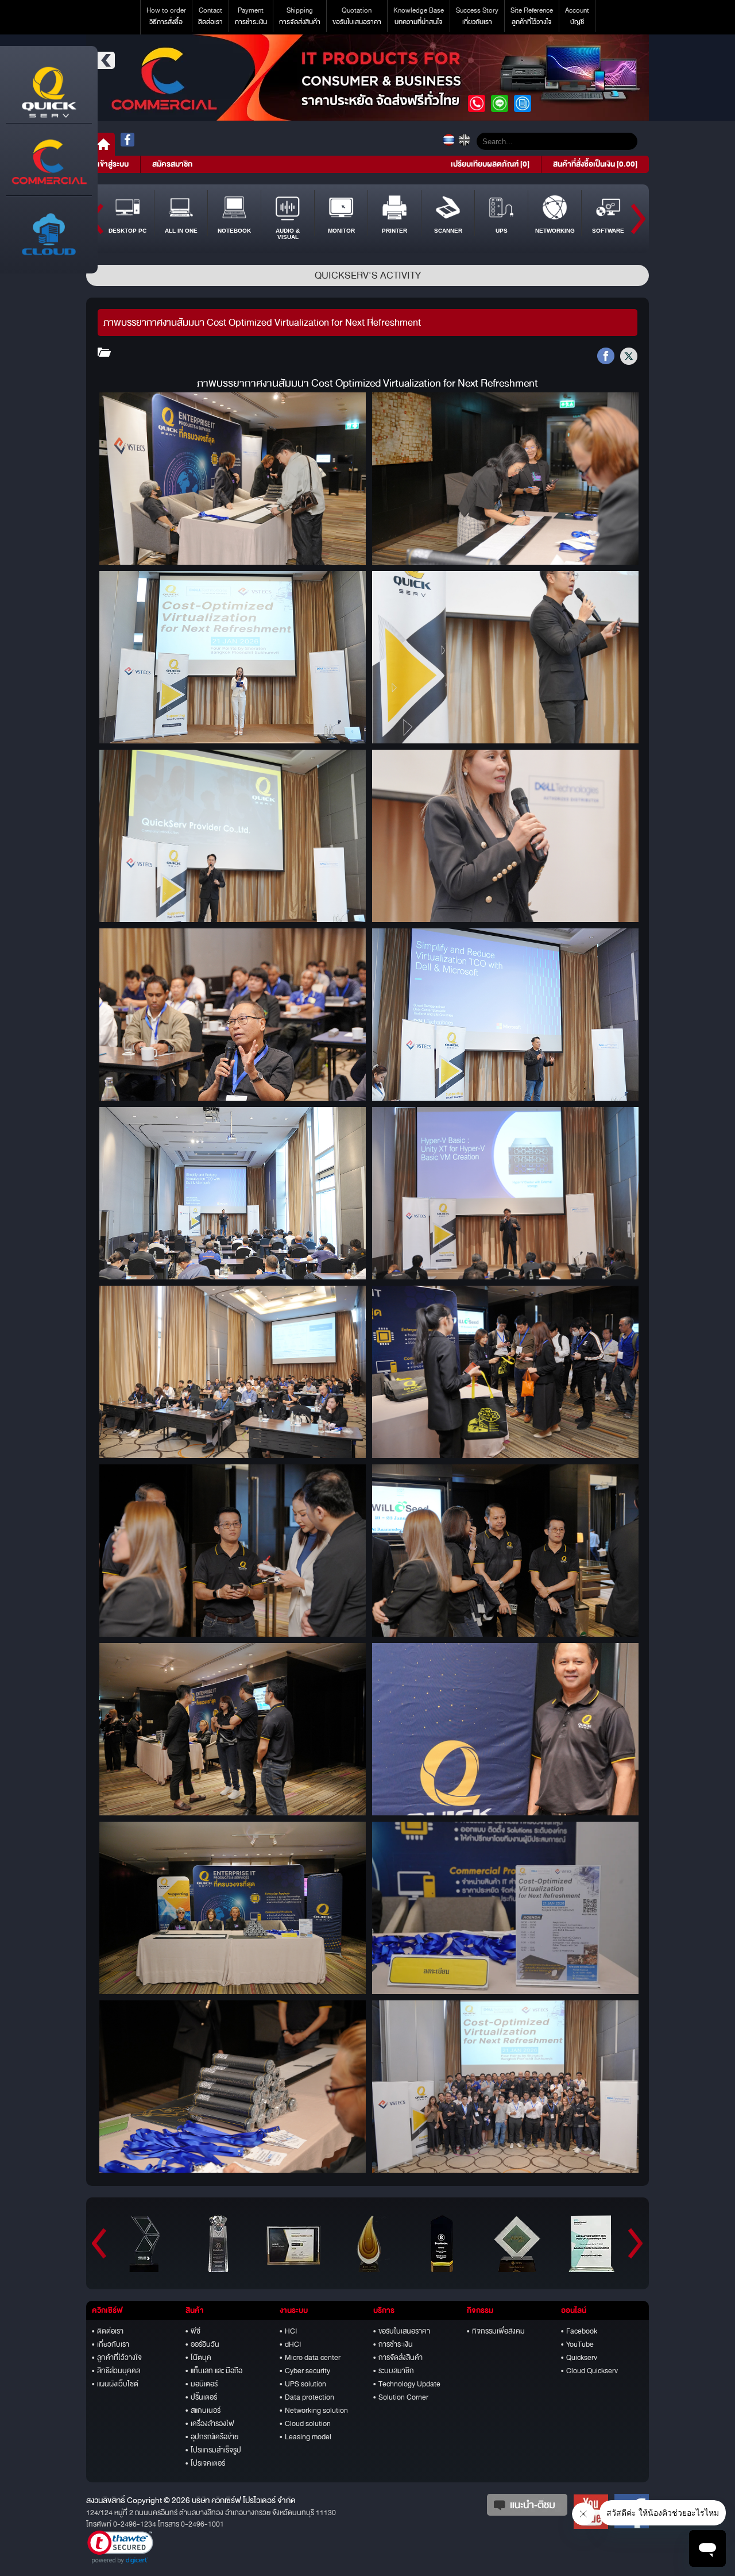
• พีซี (193, 2331)
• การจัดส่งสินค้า (398, 2358)
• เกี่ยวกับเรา (111, 2344)
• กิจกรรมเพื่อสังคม (496, 2331)
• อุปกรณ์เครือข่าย (212, 2437)
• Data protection (307, 2397)
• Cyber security (305, 2371)
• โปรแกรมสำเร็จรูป (213, 2450)
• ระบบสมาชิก (394, 2371)
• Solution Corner (401, 2397)
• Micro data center (310, 2358)
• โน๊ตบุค (198, 2358)
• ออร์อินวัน (202, 2344)
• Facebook (579, 2331)
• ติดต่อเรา (108, 2331)
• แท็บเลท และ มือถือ (214, 2371)
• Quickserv (579, 2358)
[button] (120, 2547)
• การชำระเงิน (393, 2344)
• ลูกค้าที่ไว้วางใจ (117, 2358)
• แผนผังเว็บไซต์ (115, 2384)
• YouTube (577, 2344)
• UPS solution (303, 2384)
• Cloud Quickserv (589, 2371)
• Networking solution (314, 2411)
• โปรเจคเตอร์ (205, 2463)
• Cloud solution (305, 2424)
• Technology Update (407, 2384)
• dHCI (290, 2344)
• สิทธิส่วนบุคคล (116, 2371)
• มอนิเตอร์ (202, 2384)
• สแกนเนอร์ (203, 2411)
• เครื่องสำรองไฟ (210, 2424)
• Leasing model (305, 2437)
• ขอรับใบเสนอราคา (402, 2331)
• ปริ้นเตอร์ (201, 2397)
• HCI (288, 2331)
